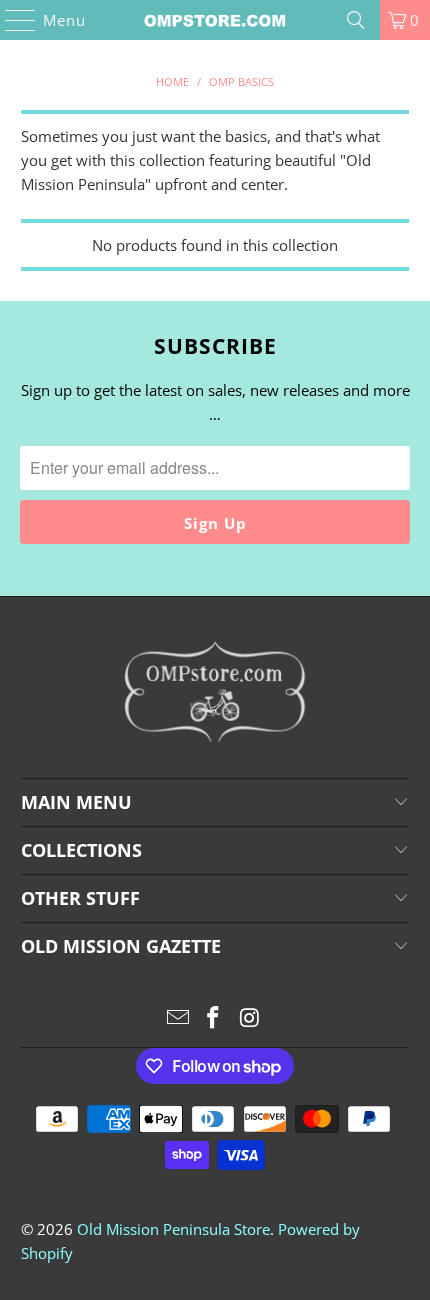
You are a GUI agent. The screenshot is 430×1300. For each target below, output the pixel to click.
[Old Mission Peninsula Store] (215, 20)
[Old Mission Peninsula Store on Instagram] (250, 1018)
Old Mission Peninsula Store (173, 1229)
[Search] (356, 20)
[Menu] (11, 20)
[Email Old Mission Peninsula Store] (178, 1018)
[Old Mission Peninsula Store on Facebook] (214, 1018)
